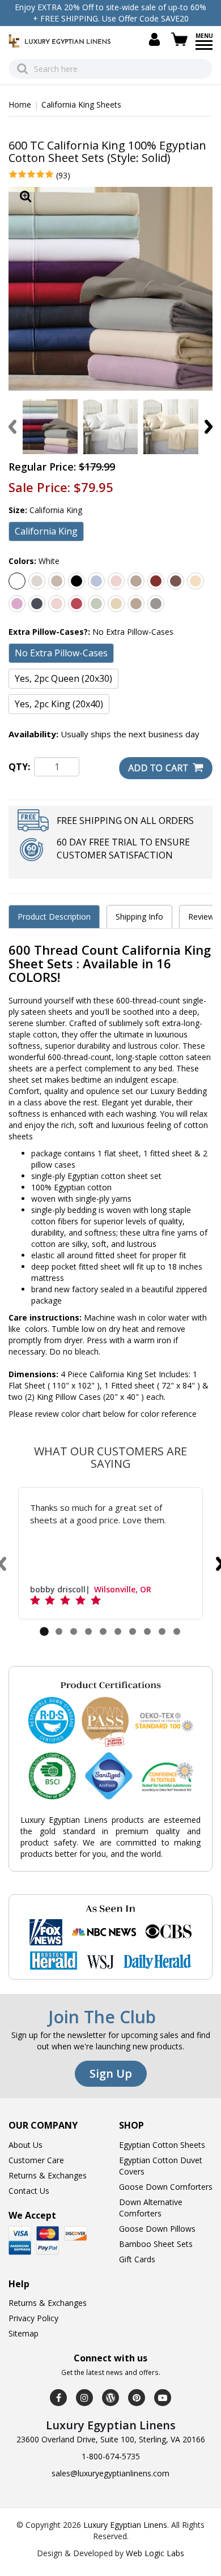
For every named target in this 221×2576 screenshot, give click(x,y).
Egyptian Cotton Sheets (162, 2145)
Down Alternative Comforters (151, 2208)
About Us (25, 2145)
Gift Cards (137, 2259)
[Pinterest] (137, 2398)
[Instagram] (84, 2398)
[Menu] (204, 49)
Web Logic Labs (155, 2553)
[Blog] (110, 2398)
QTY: (19, 767)
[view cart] (181, 39)
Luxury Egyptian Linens (125, 2525)
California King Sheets (81, 104)
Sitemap (24, 2333)
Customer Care (36, 2160)
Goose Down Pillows (157, 2229)
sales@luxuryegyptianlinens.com (110, 2473)
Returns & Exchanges (48, 2175)
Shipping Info (139, 917)
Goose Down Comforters (166, 2187)
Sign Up (111, 2073)
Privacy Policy (33, 2318)
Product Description (54, 917)
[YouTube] (163, 2398)
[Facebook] (58, 2398)
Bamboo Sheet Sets (156, 2244)
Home (20, 104)
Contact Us (29, 2191)
